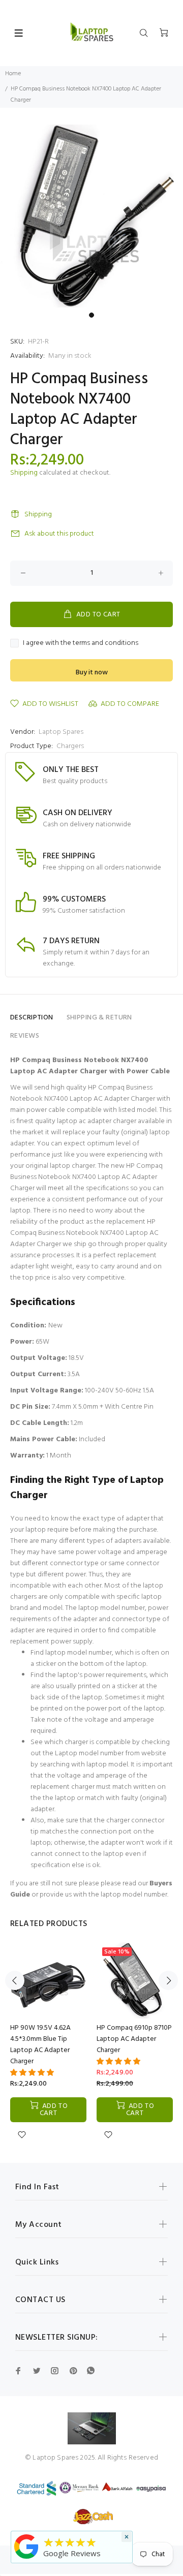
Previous (15, 1980)
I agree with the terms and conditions (81, 643)
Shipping (24, 473)
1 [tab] (91, 315)
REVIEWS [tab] (25, 1036)
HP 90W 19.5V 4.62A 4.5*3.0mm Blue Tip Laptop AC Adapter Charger (40, 2045)
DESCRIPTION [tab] (32, 1018)
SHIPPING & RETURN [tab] (99, 1018)
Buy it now (92, 673)
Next (168, 1980)
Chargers (70, 746)
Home (13, 74)
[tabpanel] (91, 216)
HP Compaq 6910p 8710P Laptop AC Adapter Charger (134, 2039)
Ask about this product (59, 534)
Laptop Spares (61, 732)
